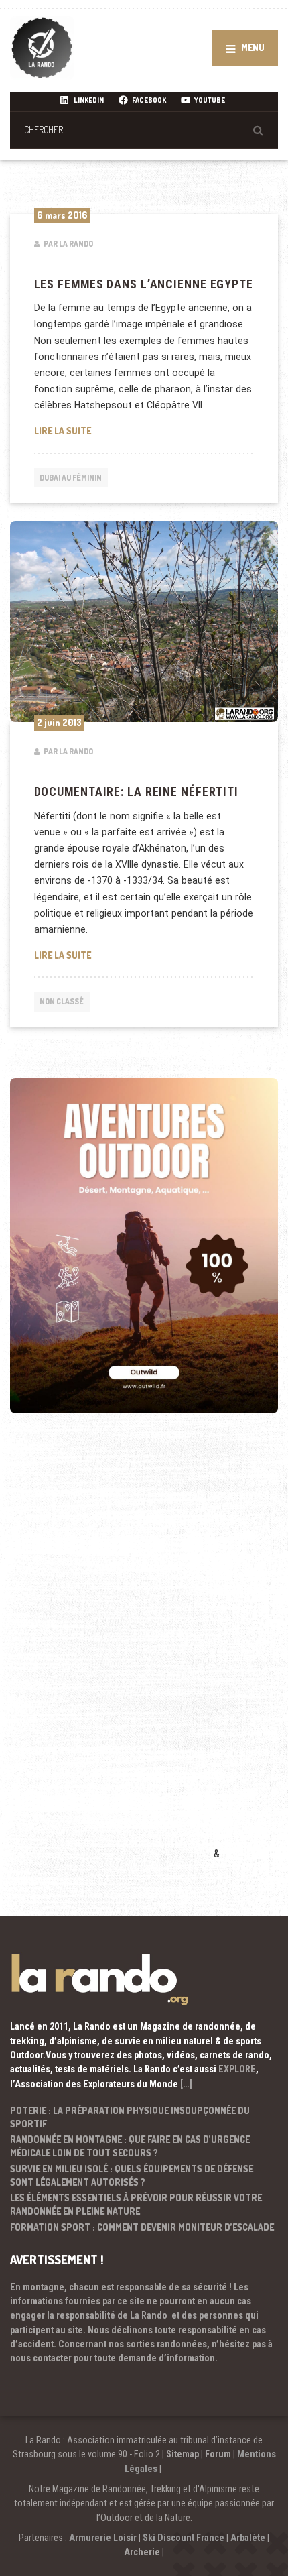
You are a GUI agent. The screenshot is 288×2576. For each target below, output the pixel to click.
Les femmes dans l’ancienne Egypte (144, 284)
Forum (218, 2454)
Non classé (62, 1001)
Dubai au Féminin (71, 478)
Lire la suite (141, 430)
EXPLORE (237, 2069)
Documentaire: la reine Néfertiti (136, 792)
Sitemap (183, 2454)
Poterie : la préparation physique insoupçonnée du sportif (130, 2117)
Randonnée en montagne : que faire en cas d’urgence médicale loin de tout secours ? (130, 2146)
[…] (186, 2084)
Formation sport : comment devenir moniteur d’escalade (142, 2227)
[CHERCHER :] (144, 130)
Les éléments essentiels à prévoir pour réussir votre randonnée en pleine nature (136, 2204)
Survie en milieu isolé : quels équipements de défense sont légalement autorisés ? (132, 2175)
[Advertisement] (111, 1656)
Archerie (142, 2552)
